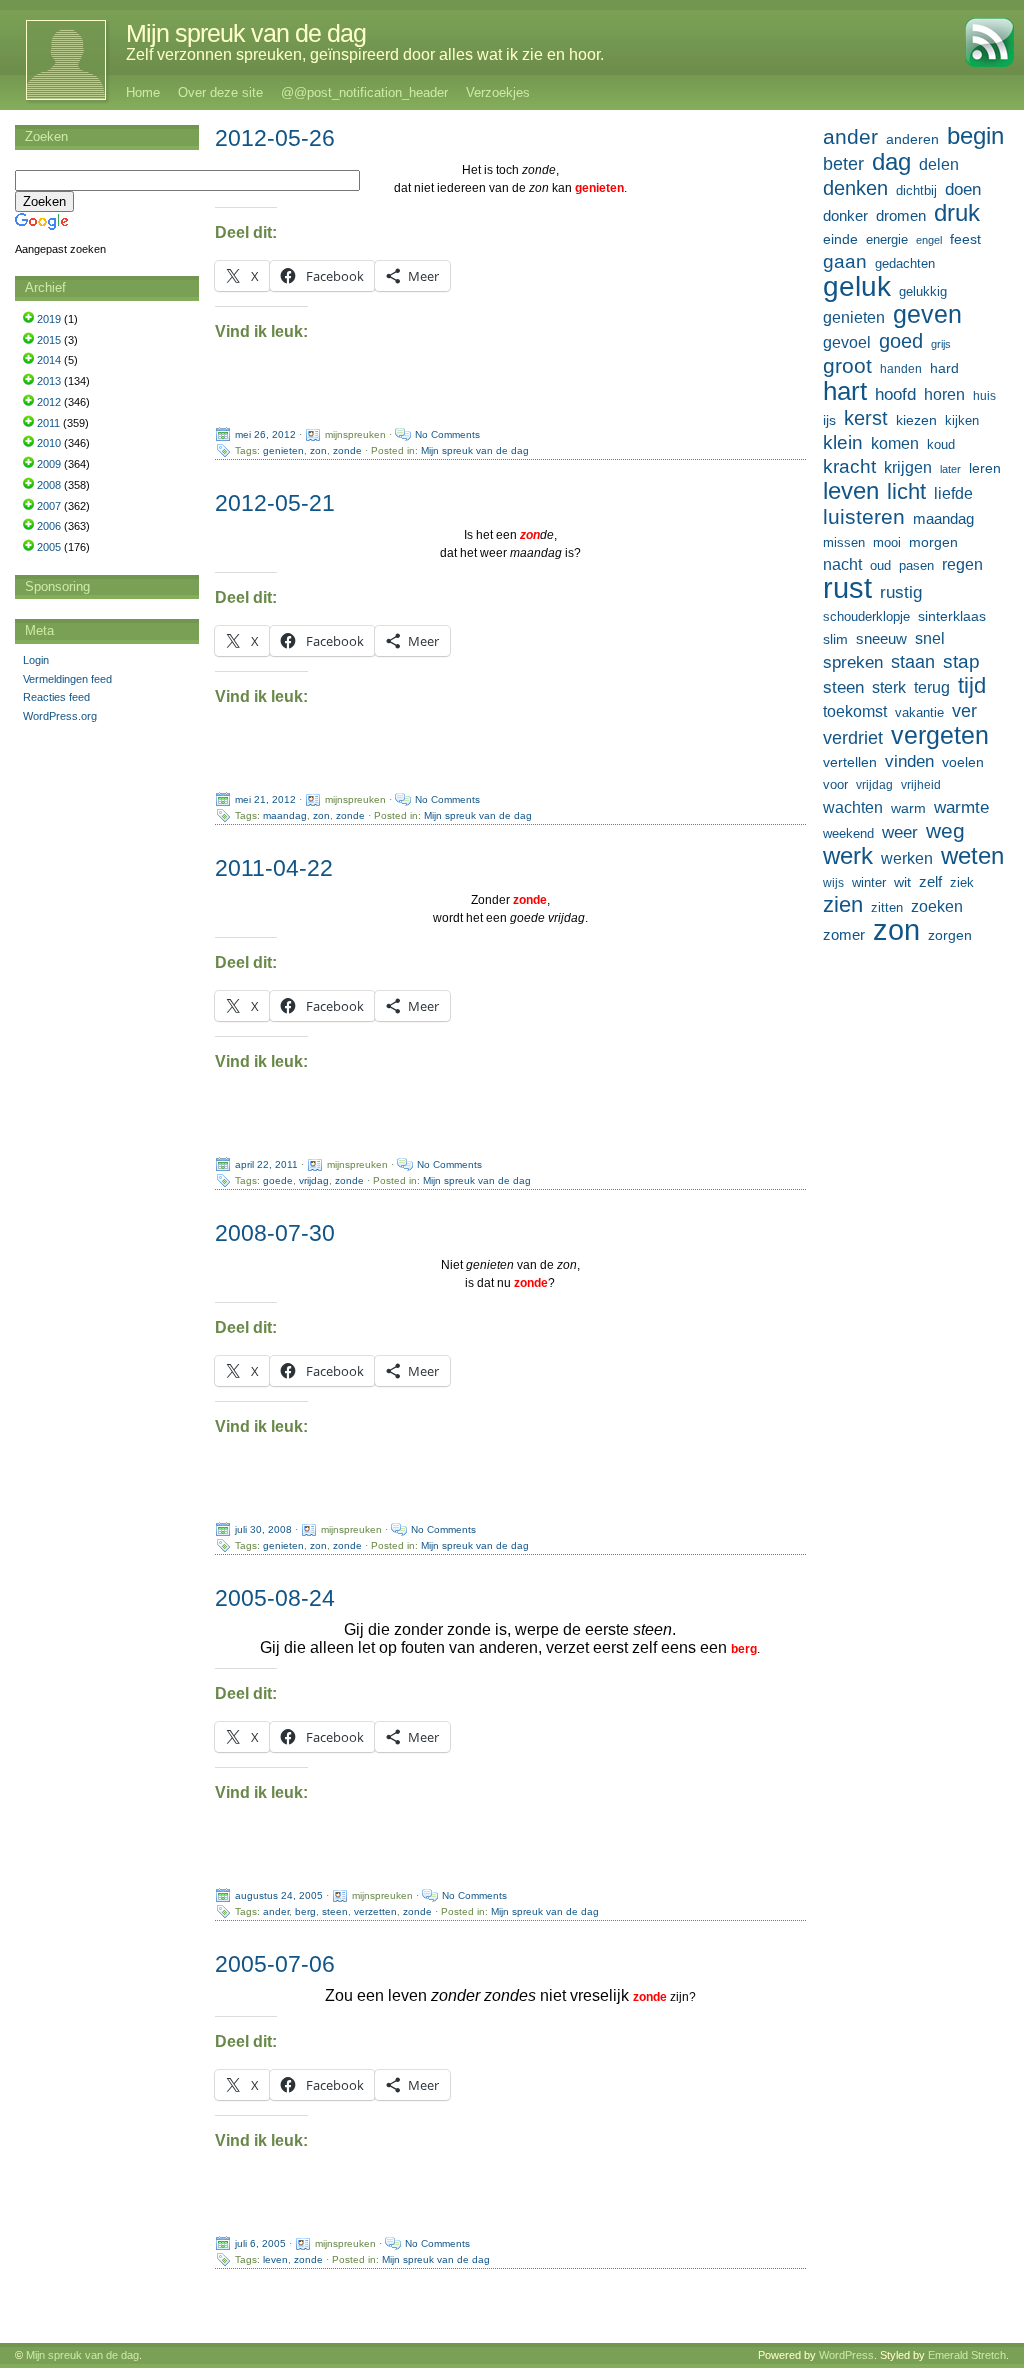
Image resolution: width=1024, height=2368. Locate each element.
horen (944, 394)
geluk (857, 286)
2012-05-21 (275, 503)
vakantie (919, 712)
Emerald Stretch (967, 2355)
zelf (930, 881)
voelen (963, 762)
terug (932, 687)
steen (335, 1911)
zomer (844, 934)
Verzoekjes (498, 92)
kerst (866, 418)
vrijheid (921, 785)
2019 (49, 319)
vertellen (850, 762)
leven (275, 2259)
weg (945, 831)
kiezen (916, 420)
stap (961, 661)
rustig (901, 592)
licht (906, 492)
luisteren (864, 517)
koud (941, 445)
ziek (962, 882)
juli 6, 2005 (260, 2243)
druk (957, 213)
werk (848, 856)
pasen (916, 565)
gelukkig (923, 292)
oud (880, 565)
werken (907, 858)
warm (908, 808)
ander (276, 1911)
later (950, 469)
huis (984, 396)
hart (845, 391)
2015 (49, 340)
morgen (933, 542)
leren (985, 468)
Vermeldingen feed (67, 679)
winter (869, 882)
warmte (961, 807)
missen (844, 542)
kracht (849, 466)
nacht (842, 564)
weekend (848, 834)
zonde (347, 450)
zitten (887, 908)
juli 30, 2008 (263, 1529)
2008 (49, 485)
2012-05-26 (275, 138)
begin (975, 136)
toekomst (855, 711)
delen (939, 164)
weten (972, 856)
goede (278, 1180)
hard (944, 368)
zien (843, 905)
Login (36, 660)
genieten (283, 450)
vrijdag (314, 1180)
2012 (49, 402)
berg (305, 1911)
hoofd (895, 394)
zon (318, 450)
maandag (285, 815)
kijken (962, 421)
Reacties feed (56, 697)
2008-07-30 (275, 1233)
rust (847, 588)
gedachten (905, 264)
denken (855, 188)
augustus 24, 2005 (279, 1895)
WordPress (846, 2355)
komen (895, 443)
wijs (833, 883)
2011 (48, 423)
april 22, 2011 (266, 1164)
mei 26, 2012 (265, 434)
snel (930, 638)
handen (901, 369)
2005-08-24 (275, 1598)
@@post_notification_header (364, 92)
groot (847, 366)
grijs (941, 344)
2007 (49, 506)
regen (962, 564)
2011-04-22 (274, 868)
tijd (972, 686)
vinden (909, 761)
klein (843, 442)
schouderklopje (866, 617)
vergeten (940, 735)
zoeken (937, 906)
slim (835, 639)
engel (929, 240)
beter (843, 163)
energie (887, 240)
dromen (901, 215)
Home (143, 92)
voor (835, 785)
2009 (49, 464)
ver (964, 711)
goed (901, 341)
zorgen (950, 935)
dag (891, 162)
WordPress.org (60, 716)
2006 (49, 526)
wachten (853, 807)
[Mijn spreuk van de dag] (55, 60)
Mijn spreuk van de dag (246, 33)
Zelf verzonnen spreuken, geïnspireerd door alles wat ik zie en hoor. (365, 54)
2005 (49, 547)
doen (963, 189)
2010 (49, 443)
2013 (49, 381)
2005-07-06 (275, 1964)
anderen (912, 139)
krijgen (908, 467)
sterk (889, 687)
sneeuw (881, 638)
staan (913, 662)
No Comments (447, 434)
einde (840, 239)
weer (900, 832)
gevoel (847, 342)
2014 (49, 360)
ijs (829, 420)
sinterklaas (952, 616)
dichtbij (916, 190)
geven (927, 314)
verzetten (375, 1911)
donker (845, 215)
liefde (953, 493)
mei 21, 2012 (265, 799)
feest (965, 239)
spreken (853, 662)
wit (902, 882)
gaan (845, 261)
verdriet (853, 738)
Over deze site (220, 92)
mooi (887, 542)
